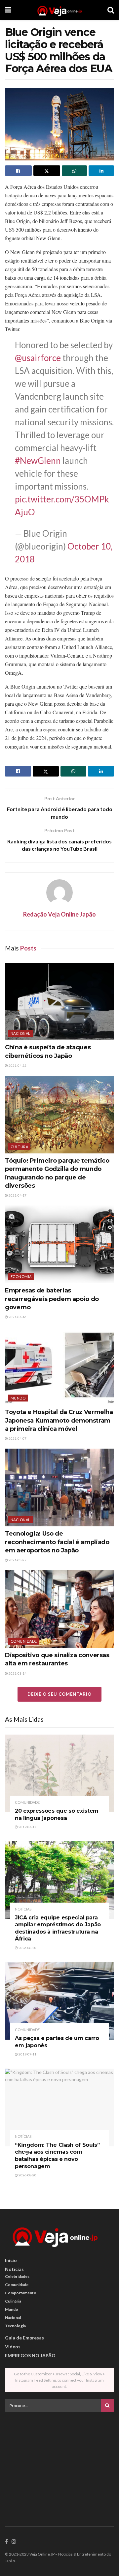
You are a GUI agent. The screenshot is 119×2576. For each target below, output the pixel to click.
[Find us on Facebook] (6, 2542)
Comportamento (21, 2293)
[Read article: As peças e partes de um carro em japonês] (59, 2001)
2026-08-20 (27, 1948)
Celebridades (17, 2276)
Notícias (23, 1909)
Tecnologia (15, 2326)
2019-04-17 (27, 1827)
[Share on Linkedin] (101, 171)
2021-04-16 (17, 1317)
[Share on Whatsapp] (75, 171)
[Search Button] (111, 10)
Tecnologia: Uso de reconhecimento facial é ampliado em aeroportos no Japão (57, 1542)
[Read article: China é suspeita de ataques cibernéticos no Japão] (59, 1002)
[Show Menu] (8, 10)
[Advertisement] (59, 2463)
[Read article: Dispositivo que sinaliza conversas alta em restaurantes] (59, 1609)
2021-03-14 (17, 1673)
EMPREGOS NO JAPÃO (30, 2355)
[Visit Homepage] (59, 10)
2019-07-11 (27, 2054)
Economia (21, 1276)
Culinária (13, 2301)
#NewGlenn (38, 461)
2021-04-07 (17, 1438)
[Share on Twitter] (47, 171)
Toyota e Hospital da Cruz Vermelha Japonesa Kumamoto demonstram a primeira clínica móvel (59, 1420)
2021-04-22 (17, 1065)
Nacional (20, 1033)
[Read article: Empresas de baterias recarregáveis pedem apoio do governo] (59, 1244)
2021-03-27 (17, 1560)
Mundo (18, 1398)
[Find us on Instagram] (14, 2542)
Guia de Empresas (24, 2338)
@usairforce (38, 358)
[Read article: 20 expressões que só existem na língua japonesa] (59, 1773)
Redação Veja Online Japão (59, 914)
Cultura (19, 1147)
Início (11, 2260)
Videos (13, 2347)
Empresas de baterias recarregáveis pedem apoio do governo (52, 1299)
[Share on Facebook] (18, 171)
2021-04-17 (17, 1195)
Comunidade (24, 1641)
